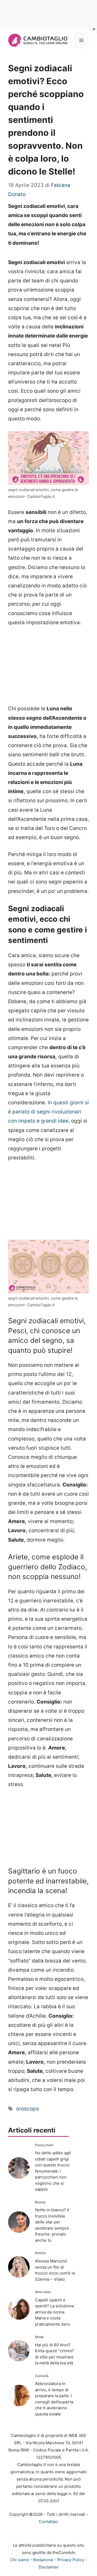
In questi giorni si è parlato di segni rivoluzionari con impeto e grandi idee (48, 1112)
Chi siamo (20, 2560)
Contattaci (48, 2522)
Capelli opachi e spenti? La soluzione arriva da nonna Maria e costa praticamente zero (55, 2312)
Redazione (43, 2560)
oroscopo (27, 2109)
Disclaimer (49, 2567)
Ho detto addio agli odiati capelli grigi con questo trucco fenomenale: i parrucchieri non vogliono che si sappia (53, 2171)
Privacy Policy (71, 2560)
